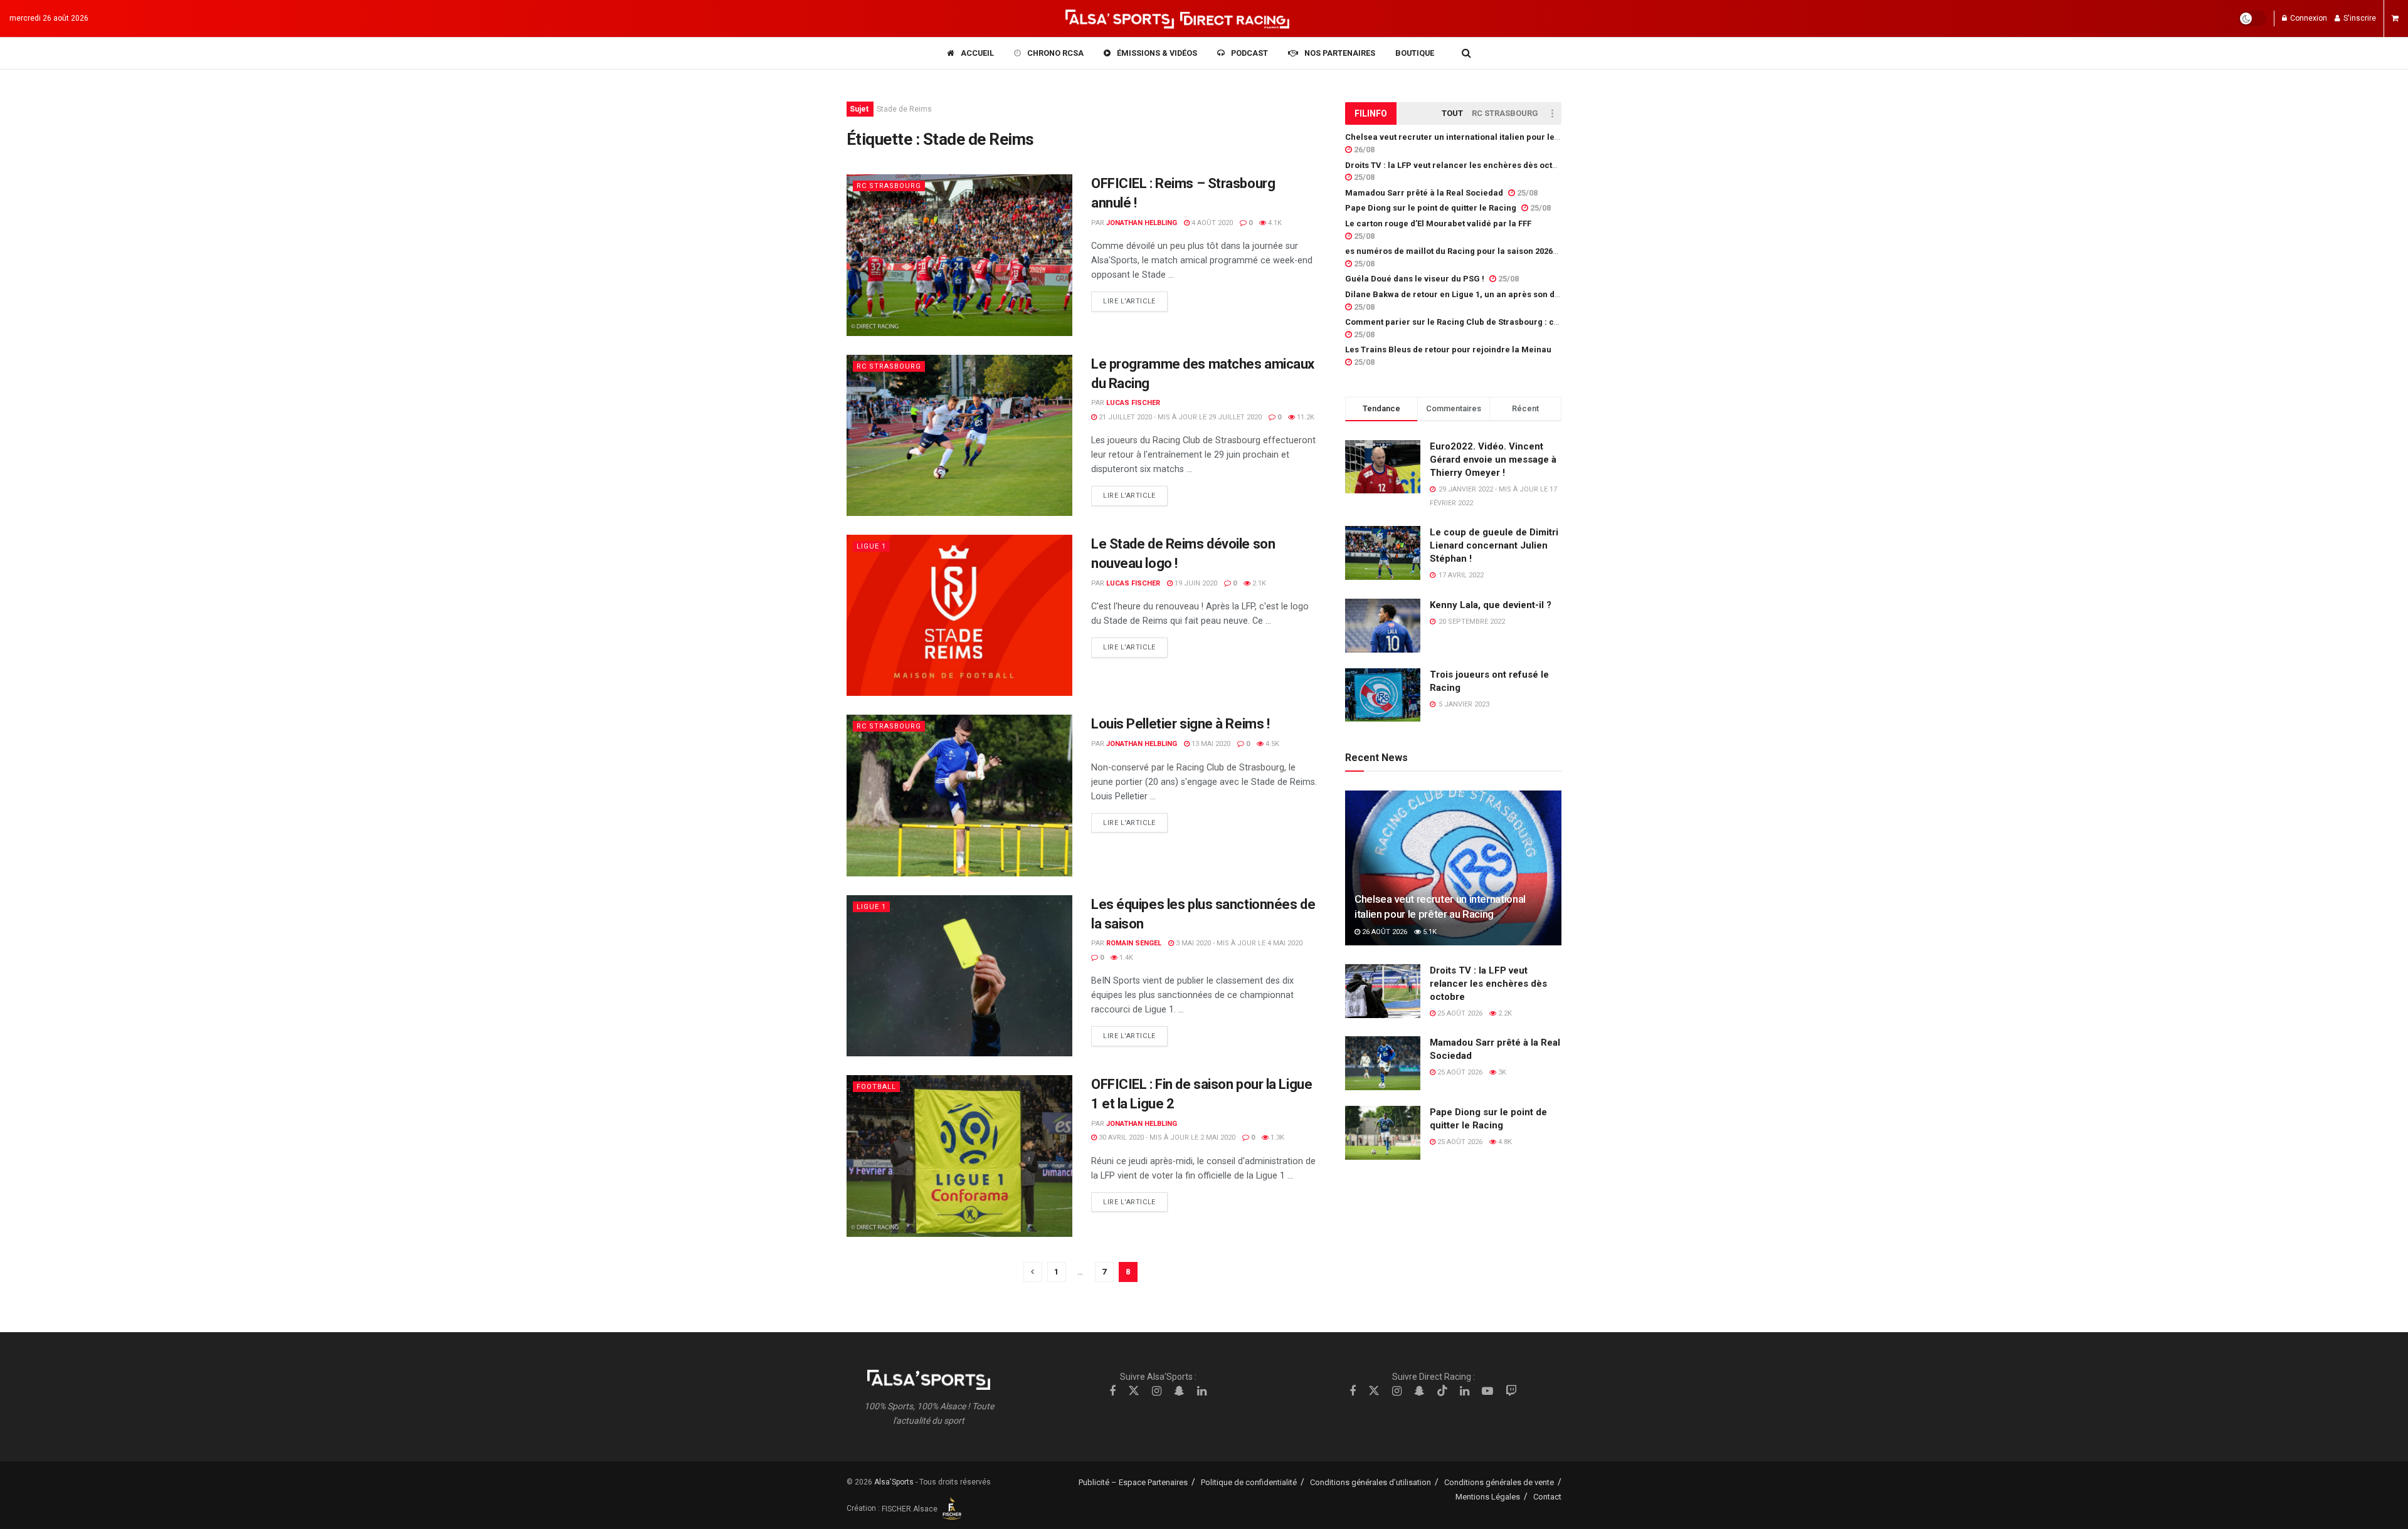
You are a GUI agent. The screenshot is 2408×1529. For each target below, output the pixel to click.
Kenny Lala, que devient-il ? (1491, 605)
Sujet (859, 109)
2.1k (1258, 583)
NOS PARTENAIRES (1340, 53)
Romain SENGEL (1134, 943)
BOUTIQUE (1415, 53)
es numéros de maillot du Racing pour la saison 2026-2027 (1460, 251)
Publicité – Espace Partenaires (1133, 1482)
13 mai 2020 (1210, 744)
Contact (1547, 1497)
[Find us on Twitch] (1511, 1391)
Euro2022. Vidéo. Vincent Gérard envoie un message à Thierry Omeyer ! (1493, 460)
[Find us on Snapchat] (1179, 1391)
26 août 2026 (1384, 932)
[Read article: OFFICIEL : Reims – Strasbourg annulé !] (959, 255)
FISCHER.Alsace (911, 1509)
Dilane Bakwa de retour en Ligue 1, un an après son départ (1460, 294)
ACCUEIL (977, 53)
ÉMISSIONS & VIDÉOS (1157, 53)
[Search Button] (1466, 53)
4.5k (1271, 744)
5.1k (1429, 932)
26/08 (1363, 150)
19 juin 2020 (1195, 583)
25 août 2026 (1459, 1013)
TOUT (1452, 113)
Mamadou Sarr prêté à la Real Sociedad (1424, 193)
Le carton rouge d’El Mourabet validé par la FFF (1438, 223)
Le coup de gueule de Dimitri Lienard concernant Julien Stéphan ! (1494, 545)
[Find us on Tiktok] (1442, 1391)
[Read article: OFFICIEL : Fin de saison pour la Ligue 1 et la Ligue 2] (959, 1156)
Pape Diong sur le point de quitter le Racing (1431, 208)
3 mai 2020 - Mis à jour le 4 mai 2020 (1238, 943)
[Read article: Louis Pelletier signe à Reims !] (959, 795)
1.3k (1276, 1138)
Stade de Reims (904, 109)
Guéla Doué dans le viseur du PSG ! (1415, 279)
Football (876, 1087)
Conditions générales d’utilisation (1370, 1482)
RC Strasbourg (889, 186)
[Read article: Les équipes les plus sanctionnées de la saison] (959, 976)
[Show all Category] (1552, 113)
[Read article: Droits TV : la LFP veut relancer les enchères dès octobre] (1383, 991)
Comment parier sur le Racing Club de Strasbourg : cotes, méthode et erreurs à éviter (1515, 322)
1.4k (1125, 958)
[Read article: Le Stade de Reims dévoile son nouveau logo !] (959, 615)
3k (1501, 1072)
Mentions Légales (1488, 1497)
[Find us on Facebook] (1112, 1391)
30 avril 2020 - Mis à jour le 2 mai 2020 (1166, 1138)
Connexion (2308, 18)
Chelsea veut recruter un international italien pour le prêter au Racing (1484, 137)
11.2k (1305, 417)
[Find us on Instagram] (1157, 1391)
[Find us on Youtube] (1487, 1391)
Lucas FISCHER (1133, 403)
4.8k (1504, 1142)
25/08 (1363, 177)
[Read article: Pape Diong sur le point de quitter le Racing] (1383, 1133)
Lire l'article (1135, 301)
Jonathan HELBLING (1142, 223)
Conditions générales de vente (1499, 1482)
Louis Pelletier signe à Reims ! (1180, 724)
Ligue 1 (871, 546)
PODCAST (1249, 53)
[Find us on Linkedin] (1202, 1391)
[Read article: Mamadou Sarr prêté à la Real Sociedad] (1383, 1063)
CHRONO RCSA (1055, 53)
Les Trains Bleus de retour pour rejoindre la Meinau (1448, 349)
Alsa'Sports (894, 1482)
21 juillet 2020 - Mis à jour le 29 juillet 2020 (1179, 417)
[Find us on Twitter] (1134, 1391)
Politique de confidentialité (1249, 1482)
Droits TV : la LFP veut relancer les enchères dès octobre (1458, 165)
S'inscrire (2359, 18)
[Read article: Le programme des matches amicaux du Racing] (959, 435)
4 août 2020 (1211, 223)
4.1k (1274, 223)
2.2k (1504, 1013)
